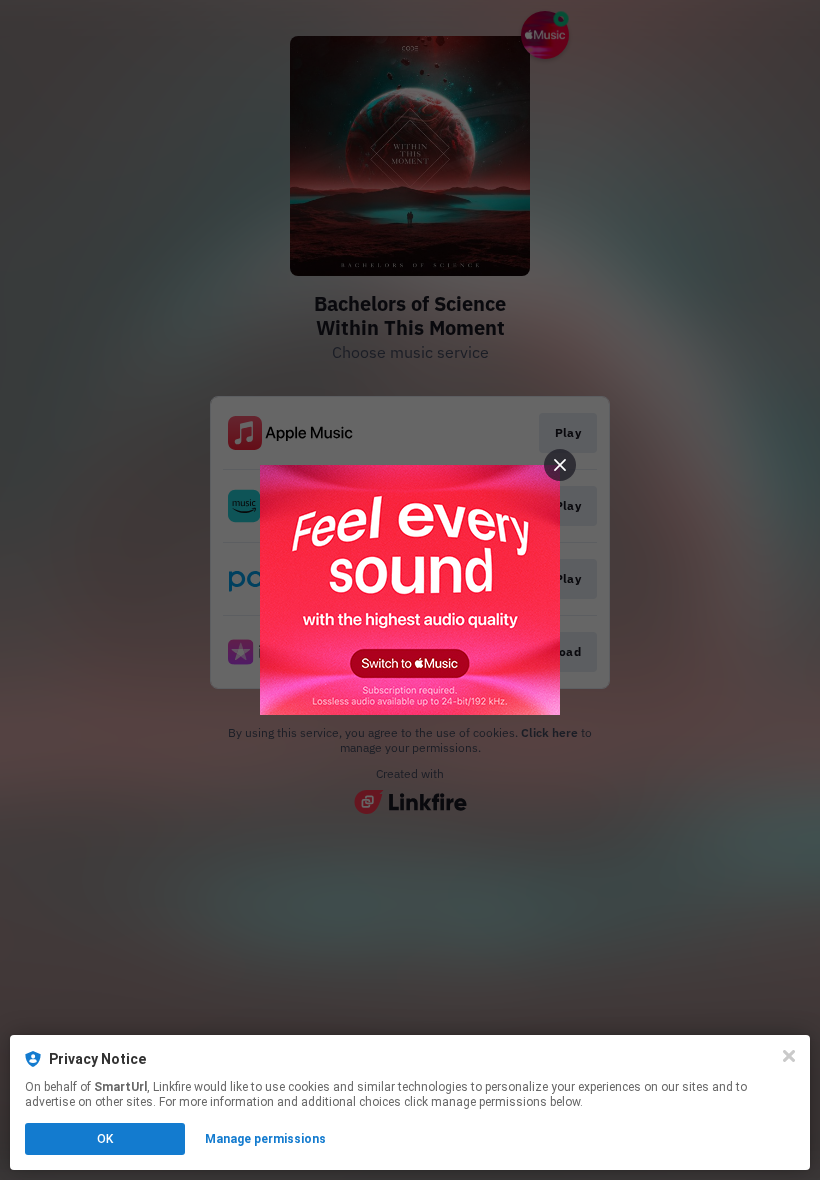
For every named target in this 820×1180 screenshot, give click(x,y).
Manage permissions (265, 1139)
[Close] (789, 1056)
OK (105, 1139)
